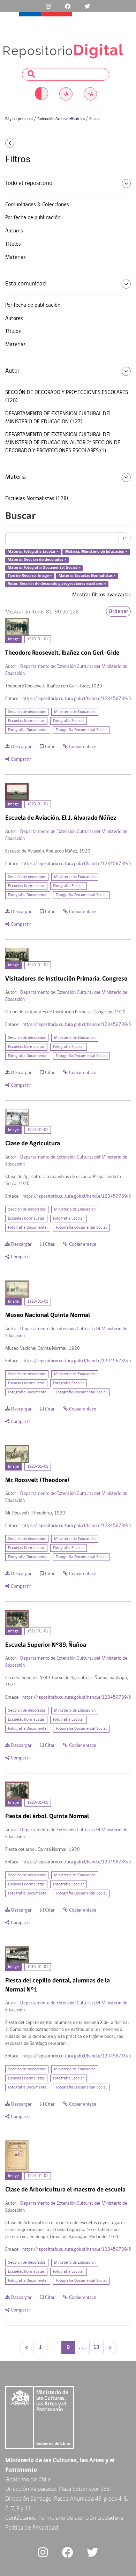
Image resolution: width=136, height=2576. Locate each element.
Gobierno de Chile (28, 2479)
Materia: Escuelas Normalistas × (87, 576)
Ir (125, 538)
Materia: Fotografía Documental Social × (44, 568)
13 (96, 2347)
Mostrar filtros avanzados (101, 595)
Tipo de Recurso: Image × (30, 576)
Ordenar (118, 611)
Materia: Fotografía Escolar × (33, 552)
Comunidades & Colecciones (37, 205)
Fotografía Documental (28, 730)
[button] (23, 143)
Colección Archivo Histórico (61, 119)
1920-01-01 (38, 639)
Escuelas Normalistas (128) (37, 499)
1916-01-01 (38, 1967)
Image (13, 639)
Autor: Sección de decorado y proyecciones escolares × (57, 584)
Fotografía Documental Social (81, 730)
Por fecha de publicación (33, 218)
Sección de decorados (27, 712)
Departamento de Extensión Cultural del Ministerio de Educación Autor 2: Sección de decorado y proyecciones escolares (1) (63, 443)
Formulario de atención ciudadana (81, 2518)
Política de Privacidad (32, 2527)
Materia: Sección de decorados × (37, 560)
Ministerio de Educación (75, 712)
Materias (16, 258)
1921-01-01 (38, 1631)
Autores (14, 231)
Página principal (19, 119)
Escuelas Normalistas (26, 721)
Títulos (13, 244)
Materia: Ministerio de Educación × (96, 552)
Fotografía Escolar (69, 721)
